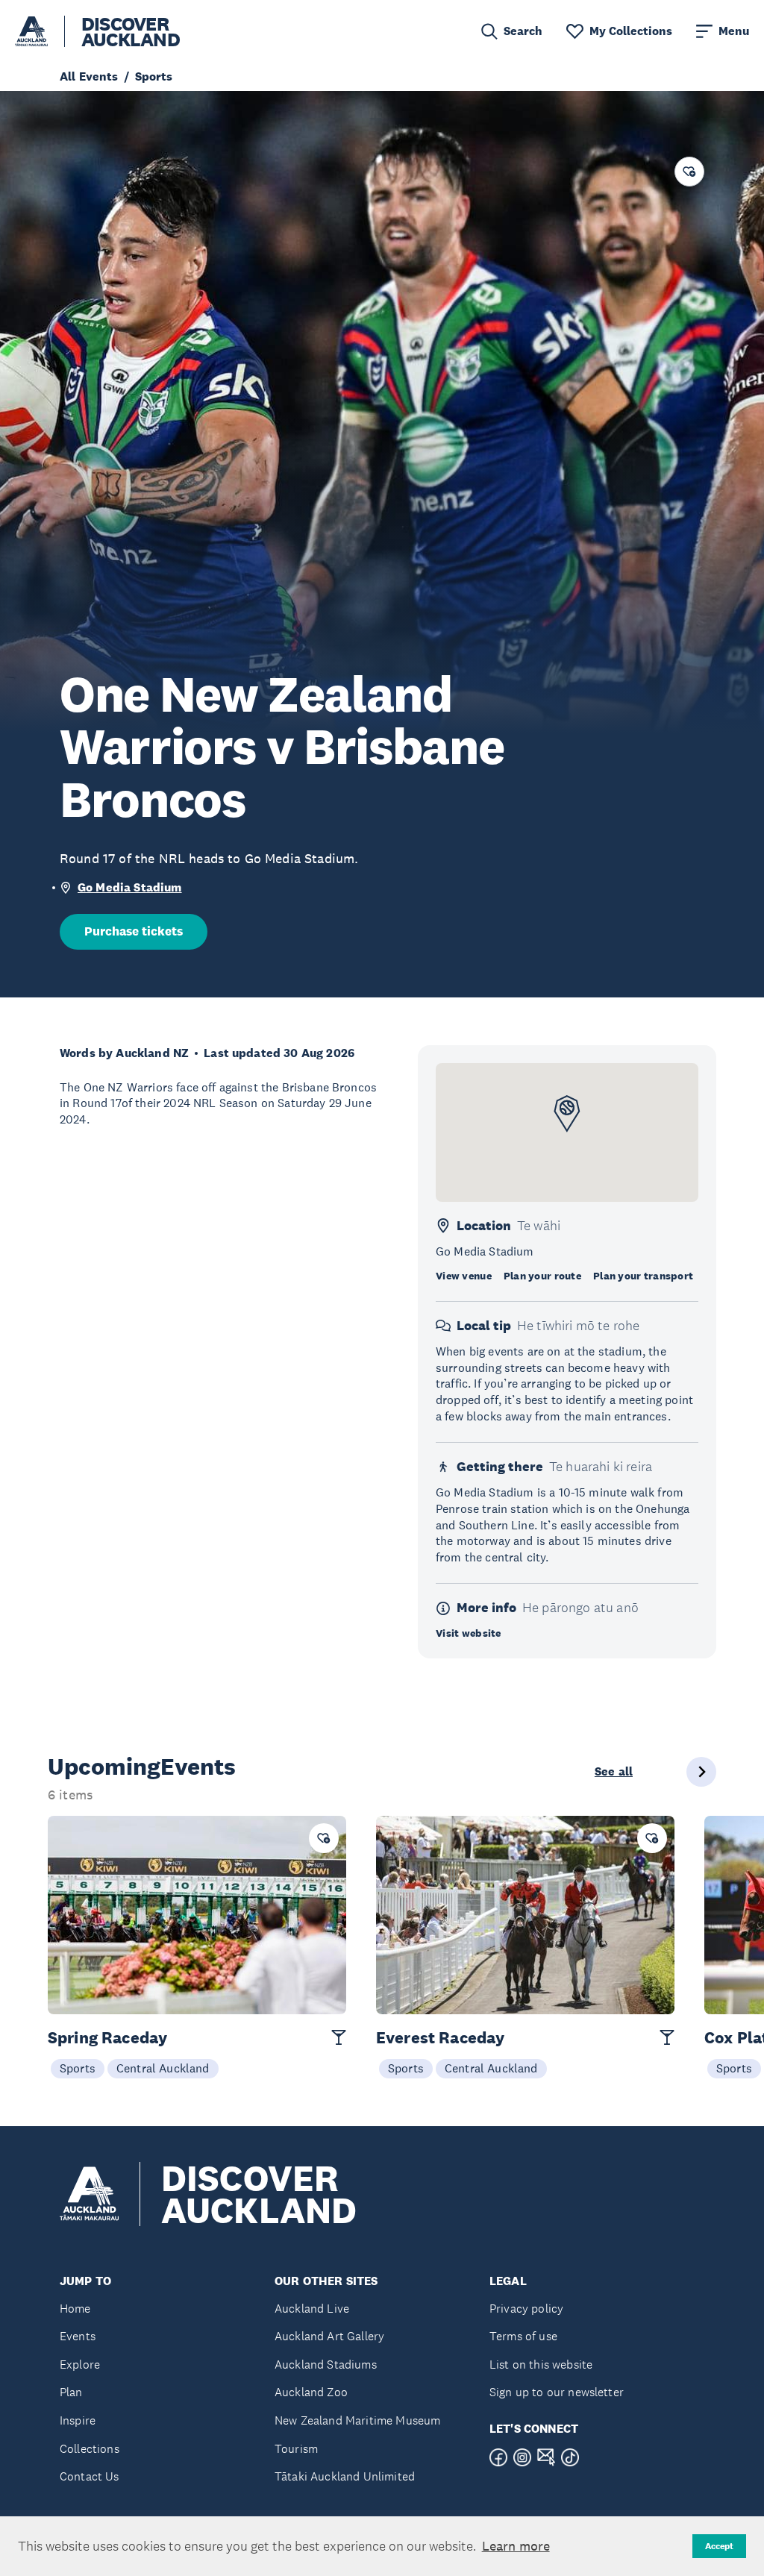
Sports (78, 2068)
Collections (90, 2449)
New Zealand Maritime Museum (357, 2420)
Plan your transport (643, 1276)
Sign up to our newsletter (557, 2392)
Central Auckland (163, 2068)
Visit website (469, 1633)
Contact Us (90, 2476)
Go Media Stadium (130, 887)
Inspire (78, 2420)
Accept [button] (719, 2546)
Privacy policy (526, 2309)
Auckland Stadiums (326, 2365)
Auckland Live (312, 2309)
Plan (71, 2392)
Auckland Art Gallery (329, 2336)
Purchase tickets (134, 931)
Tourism (296, 2449)
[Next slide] (701, 1772)
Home (75, 2309)
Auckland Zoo (311, 2392)
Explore (80, 2365)
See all (614, 1772)
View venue (464, 1276)
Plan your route (542, 1276)
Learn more (516, 2546)
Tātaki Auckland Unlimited (345, 2476)
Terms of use (523, 2336)
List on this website (541, 2365)
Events (78, 2336)
